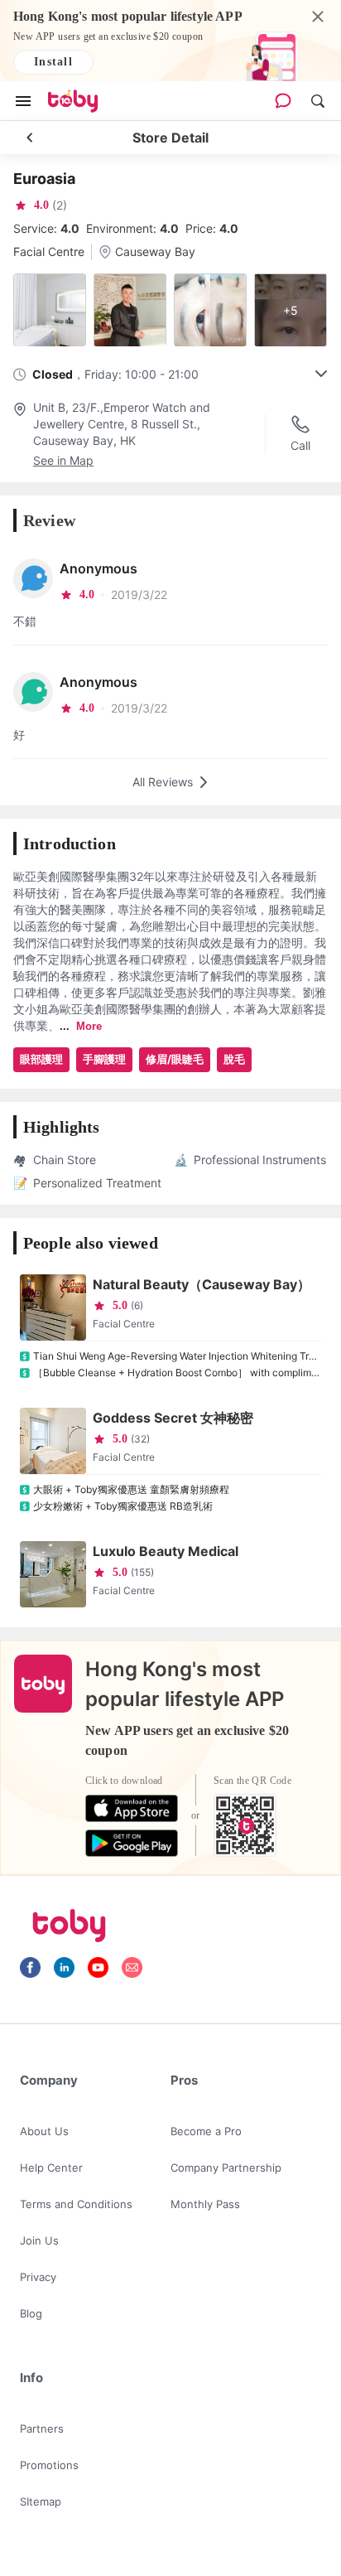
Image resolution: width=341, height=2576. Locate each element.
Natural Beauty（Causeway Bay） (202, 1284)
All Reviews (163, 782)
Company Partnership (226, 2168)
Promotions (49, 2465)
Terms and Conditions (76, 2204)
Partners (42, 2429)
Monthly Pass (205, 2204)
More (89, 1026)
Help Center (51, 2168)
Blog (31, 2313)
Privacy (38, 2277)
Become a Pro (206, 2131)
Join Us (39, 2240)
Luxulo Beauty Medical (166, 1551)
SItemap (41, 2501)
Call (300, 445)
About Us (44, 2131)
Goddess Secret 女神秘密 (173, 1418)
